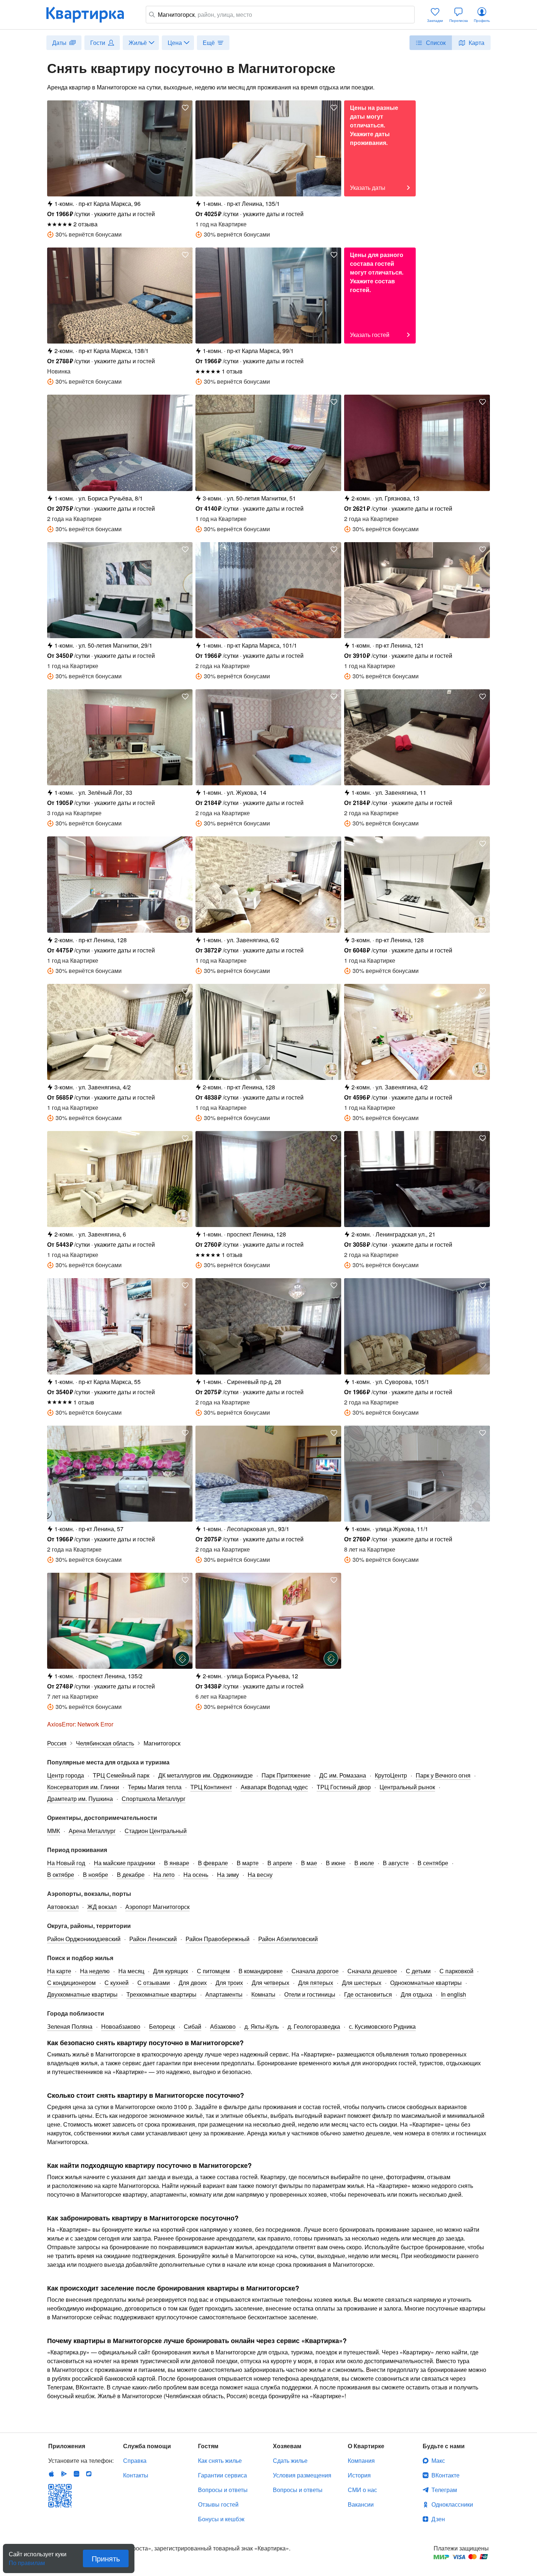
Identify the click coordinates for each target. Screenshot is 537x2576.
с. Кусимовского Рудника (382, 2026)
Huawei (76, 2474)
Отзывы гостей (218, 2504)
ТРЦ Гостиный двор (344, 1787)
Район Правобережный (218, 1939)
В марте (248, 1863)
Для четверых (271, 1983)
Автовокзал (63, 1907)
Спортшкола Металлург (154, 1799)
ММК (54, 1831)
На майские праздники (125, 1863)
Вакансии (361, 2504)
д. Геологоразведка (314, 2026)
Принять (106, 2558)
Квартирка (90, 15)
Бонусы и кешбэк (221, 2519)
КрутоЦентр (391, 1775)
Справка (135, 2460)
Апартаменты (224, 1994)
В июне (336, 1863)
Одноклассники (452, 2504)
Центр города (66, 1775)
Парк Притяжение (286, 1775)
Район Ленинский (153, 1939)
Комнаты (263, 1994)
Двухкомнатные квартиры (82, 1994)
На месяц (131, 1971)
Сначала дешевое (372, 1971)
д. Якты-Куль (262, 2026)
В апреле (280, 1863)
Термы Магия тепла (155, 1787)
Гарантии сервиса (222, 2475)
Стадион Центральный (156, 1831)
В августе (396, 1863)
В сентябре (433, 1863)
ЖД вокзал (102, 1907)
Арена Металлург (92, 1831)
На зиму (228, 1874)
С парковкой (456, 1971)
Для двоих (193, 1983)
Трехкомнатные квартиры (161, 1994)
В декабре (131, 1874)
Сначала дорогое (315, 1971)
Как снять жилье (220, 2460)
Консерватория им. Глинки (83, 1787)
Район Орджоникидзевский (84, 1939)
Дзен (438, 2519)
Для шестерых (362, 1983)
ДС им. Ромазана (343, 1775)
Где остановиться (368, 1994)
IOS (52, 2474)
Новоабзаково (121, 2026)
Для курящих (171, 1971)
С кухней (117, 1983)
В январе (177, 1863)
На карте (59, 1971)
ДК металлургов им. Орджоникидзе (205, 1775)
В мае (309, 1863)
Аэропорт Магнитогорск (157, 1907)
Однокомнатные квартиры (426, 1983)
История (359, 2475)
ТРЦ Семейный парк (121, 1775)
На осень (196, 1874)
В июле (364, 1863)
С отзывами (154, 1983)
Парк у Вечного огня (443, 1775)
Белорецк (162, 2026)
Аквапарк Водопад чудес (274, 1787)
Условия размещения (302, 2475)
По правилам (27, 2560)
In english (454, 1994)
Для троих (229, 1983)
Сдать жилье (290, 2460)
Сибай (193, 2026)
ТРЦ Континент (211, 1787)
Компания (361, 2460)
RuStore (89, 2474)
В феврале (213, 1863)
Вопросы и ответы (223, 2490)
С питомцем (213, 1971)
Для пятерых (316, 1983)
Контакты (136, 2475)
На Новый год (66, 1863)
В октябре (61, 1874)
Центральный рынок (407, 1787)
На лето (164, 1874)
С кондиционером (71, 1983)
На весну (260, 1874)
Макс (438, 2460)
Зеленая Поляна (70, 2026)
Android (64, 2474)
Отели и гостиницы (310, 1994)
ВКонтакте (445, 2475)
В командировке (261, 1971)
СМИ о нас (362, 2490)
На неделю (95, 1971)
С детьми (418, 1971)
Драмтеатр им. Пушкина (80, 1799)
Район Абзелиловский (288, 1939)
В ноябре (96, 1874)
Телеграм (444, 2490)
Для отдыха (416, 1994)
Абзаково (223, 2026)
